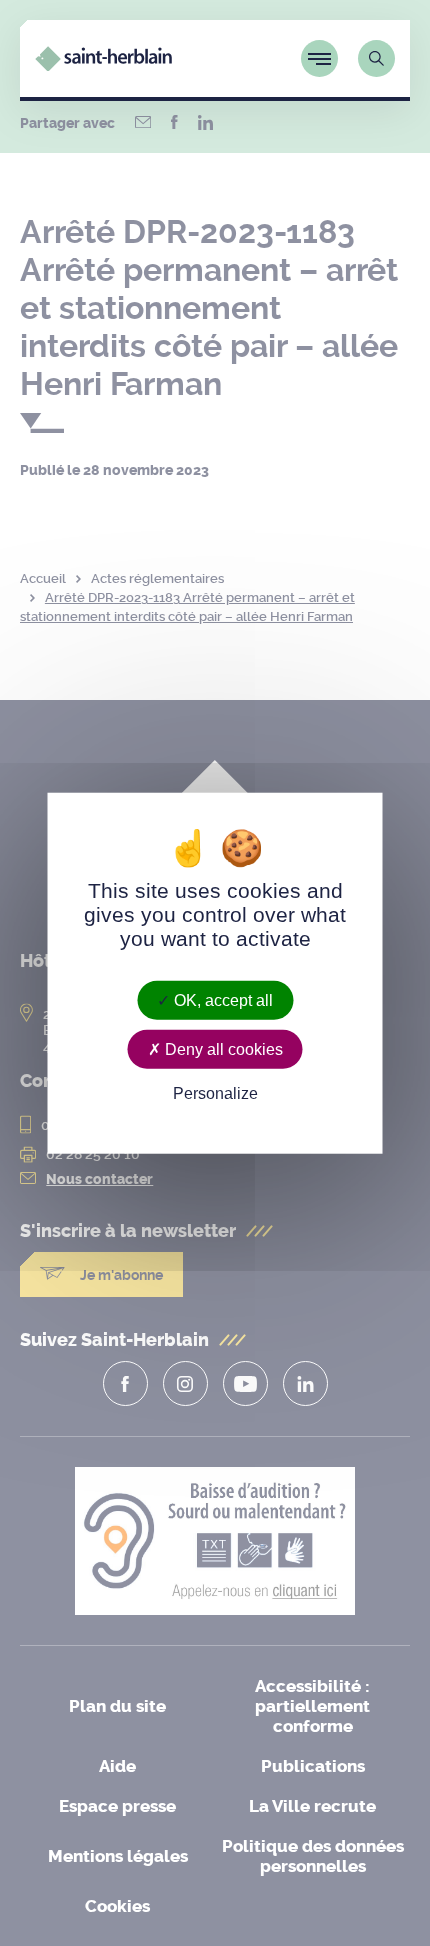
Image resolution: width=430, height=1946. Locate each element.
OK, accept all (221, 1000)
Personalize (215, 1093)
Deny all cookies (222, 1049)
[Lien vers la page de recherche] (376, 58)
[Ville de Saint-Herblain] (103, 65)
